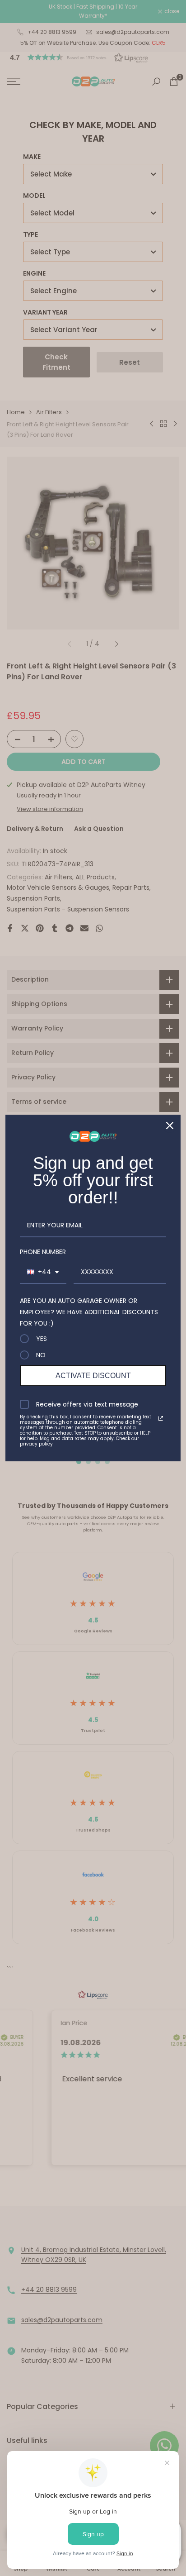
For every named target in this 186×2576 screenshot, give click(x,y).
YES (42, 1339)
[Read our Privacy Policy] (161, 1418)
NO (41, 1355)
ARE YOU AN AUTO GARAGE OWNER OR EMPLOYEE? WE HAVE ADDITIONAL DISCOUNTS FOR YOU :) (89, 1312)
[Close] (170, 1126)
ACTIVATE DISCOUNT (93, 1376)
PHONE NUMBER (43, 1252)
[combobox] (43, 1272)
